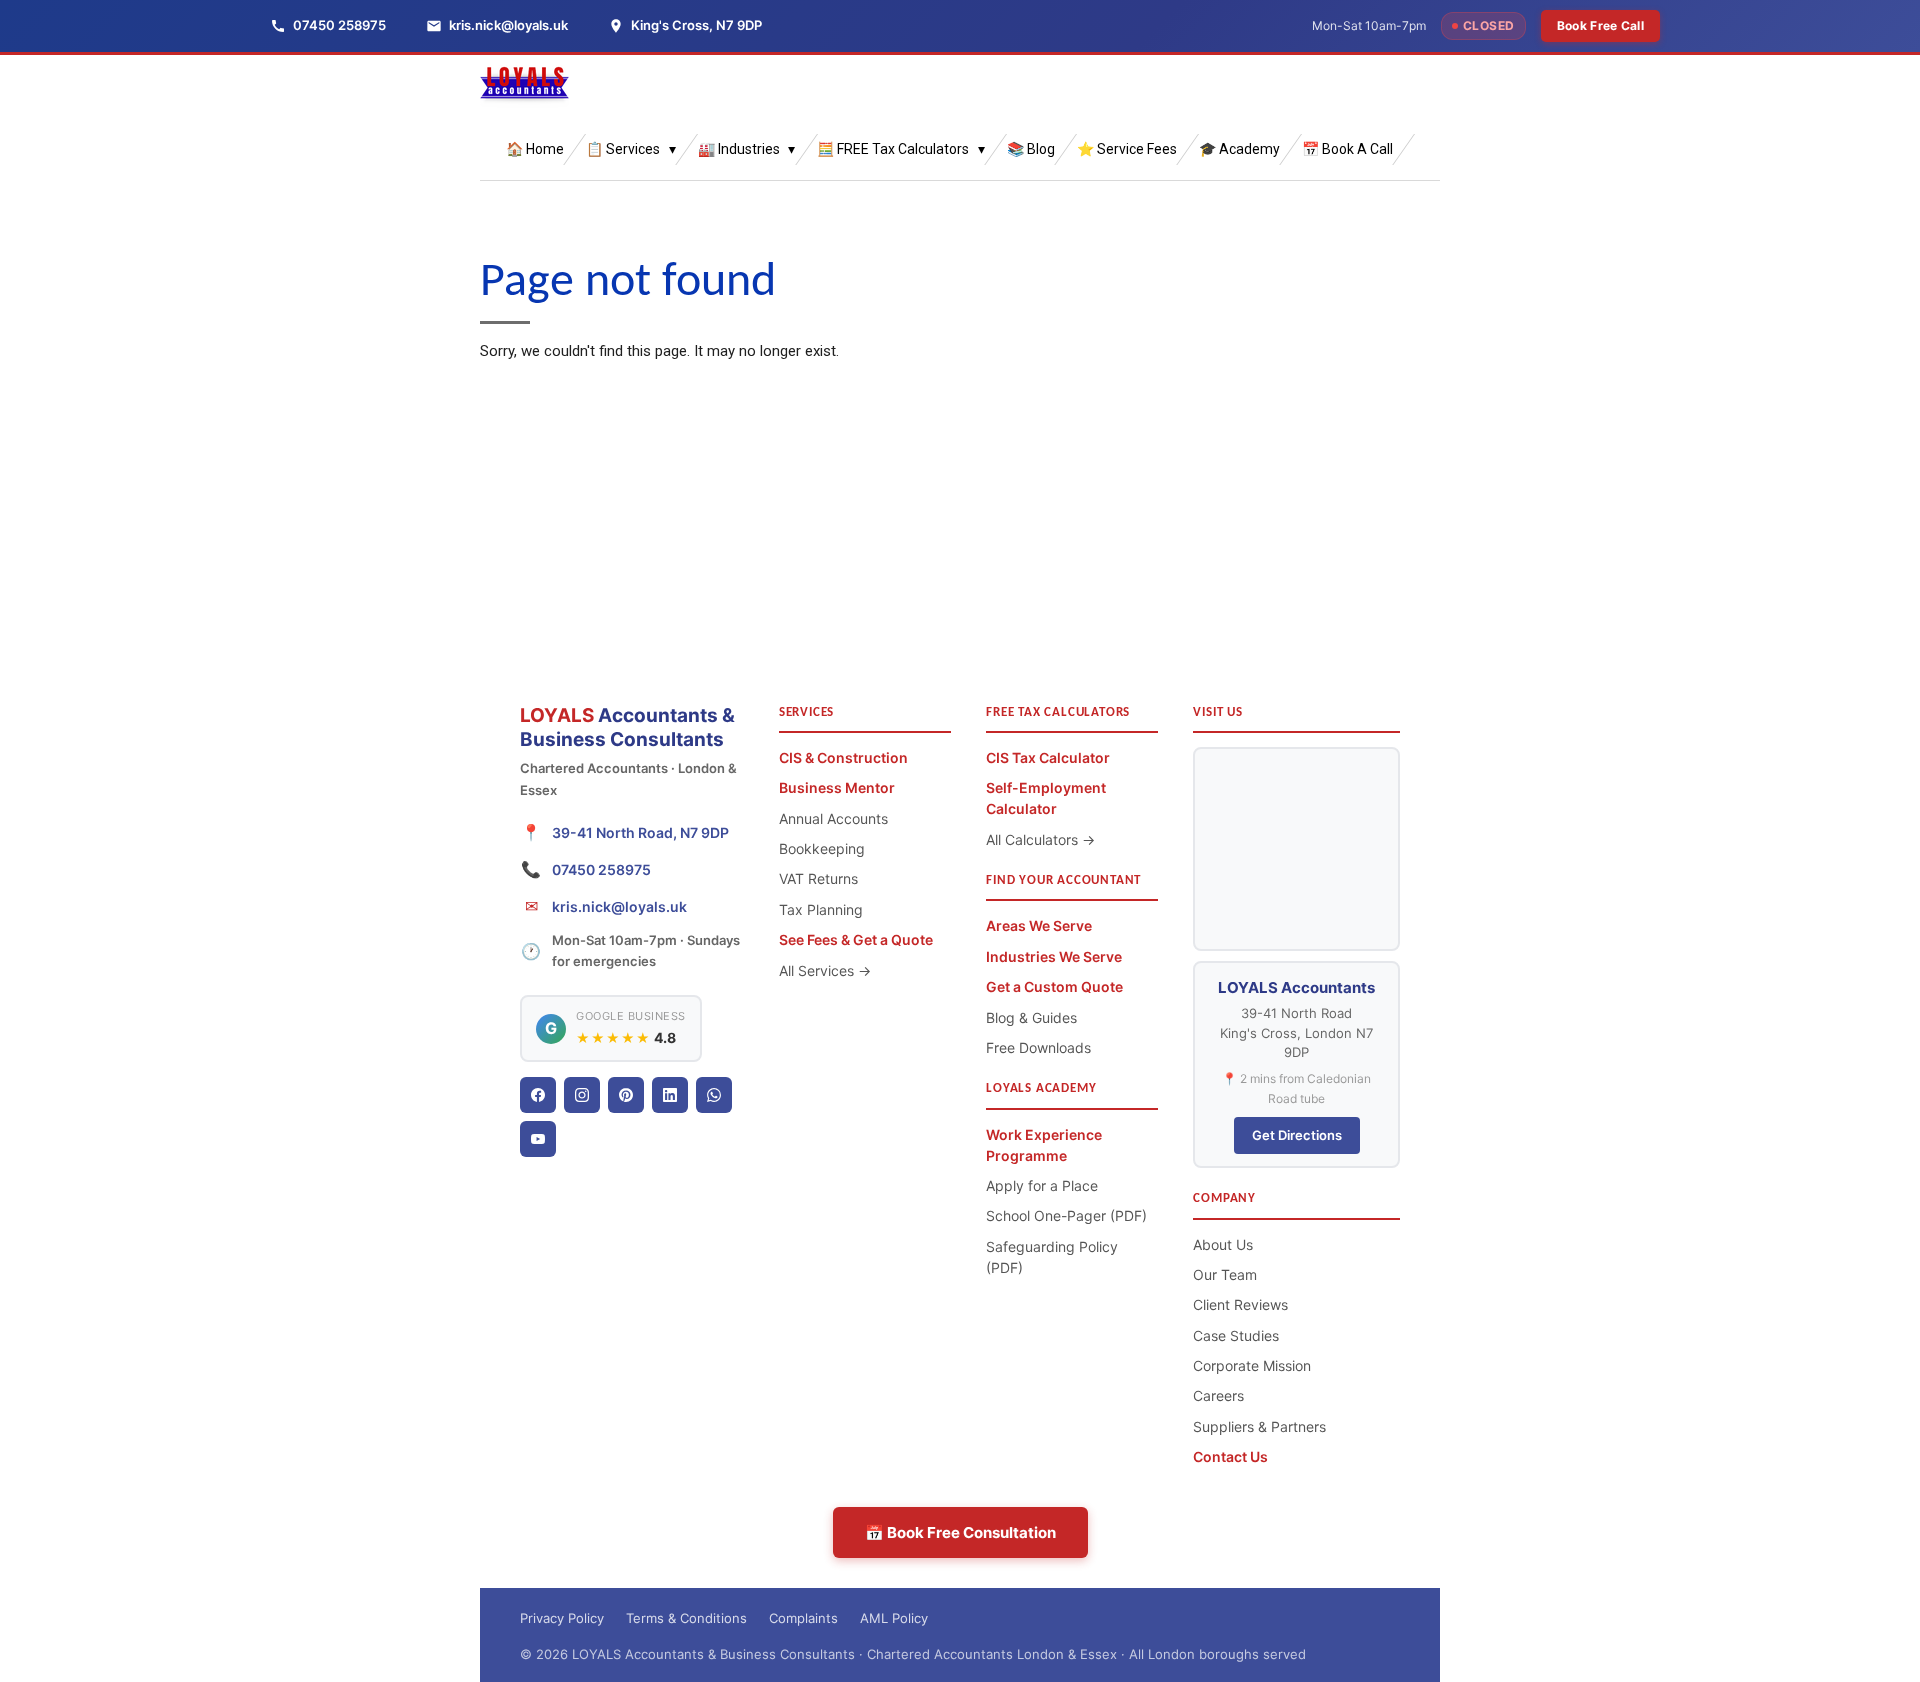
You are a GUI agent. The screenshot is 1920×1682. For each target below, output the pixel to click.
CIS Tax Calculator (1048, 757)
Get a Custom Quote (1054, 986)
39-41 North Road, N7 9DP (640, 832)
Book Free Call (1600, 25)
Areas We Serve (1039, 925)
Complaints (803, 1618)
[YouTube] (538, 1139)
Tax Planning (821, 909)
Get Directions (1297, 1135)
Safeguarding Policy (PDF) (1052, 1257)
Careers (1218, 1395)
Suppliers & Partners (1259, 1426)
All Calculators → (1040, 839)
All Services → (825, 970)
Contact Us (1230, 1456)
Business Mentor (837, 787)
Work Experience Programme (1044, 1145)
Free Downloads (1038, 1047)
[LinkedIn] (670, 1095)
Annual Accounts (833, 818)
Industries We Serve (1054, 956)
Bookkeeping (822, 848)
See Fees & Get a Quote (856, 939)
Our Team (1225, 1274)
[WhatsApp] (714, 1095)
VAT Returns (818, 878)
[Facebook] (538, 1095)
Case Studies (1236, 1335)
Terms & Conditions (686, 1618)
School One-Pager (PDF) (1066, 1215)
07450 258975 (601, 869)
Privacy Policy (562, 1618)
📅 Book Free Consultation (960, 1532)
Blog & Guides (1031, 1017)
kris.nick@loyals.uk (619, 906)
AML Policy (894, 1618)
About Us (1223, 1244)
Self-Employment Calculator (1046, 798)
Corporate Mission (1252, 1365)
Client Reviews (1240, 1304)
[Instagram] (582, 1095)
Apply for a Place (1042, 1185)
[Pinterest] (626, 1095)
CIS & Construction (843, 757)
